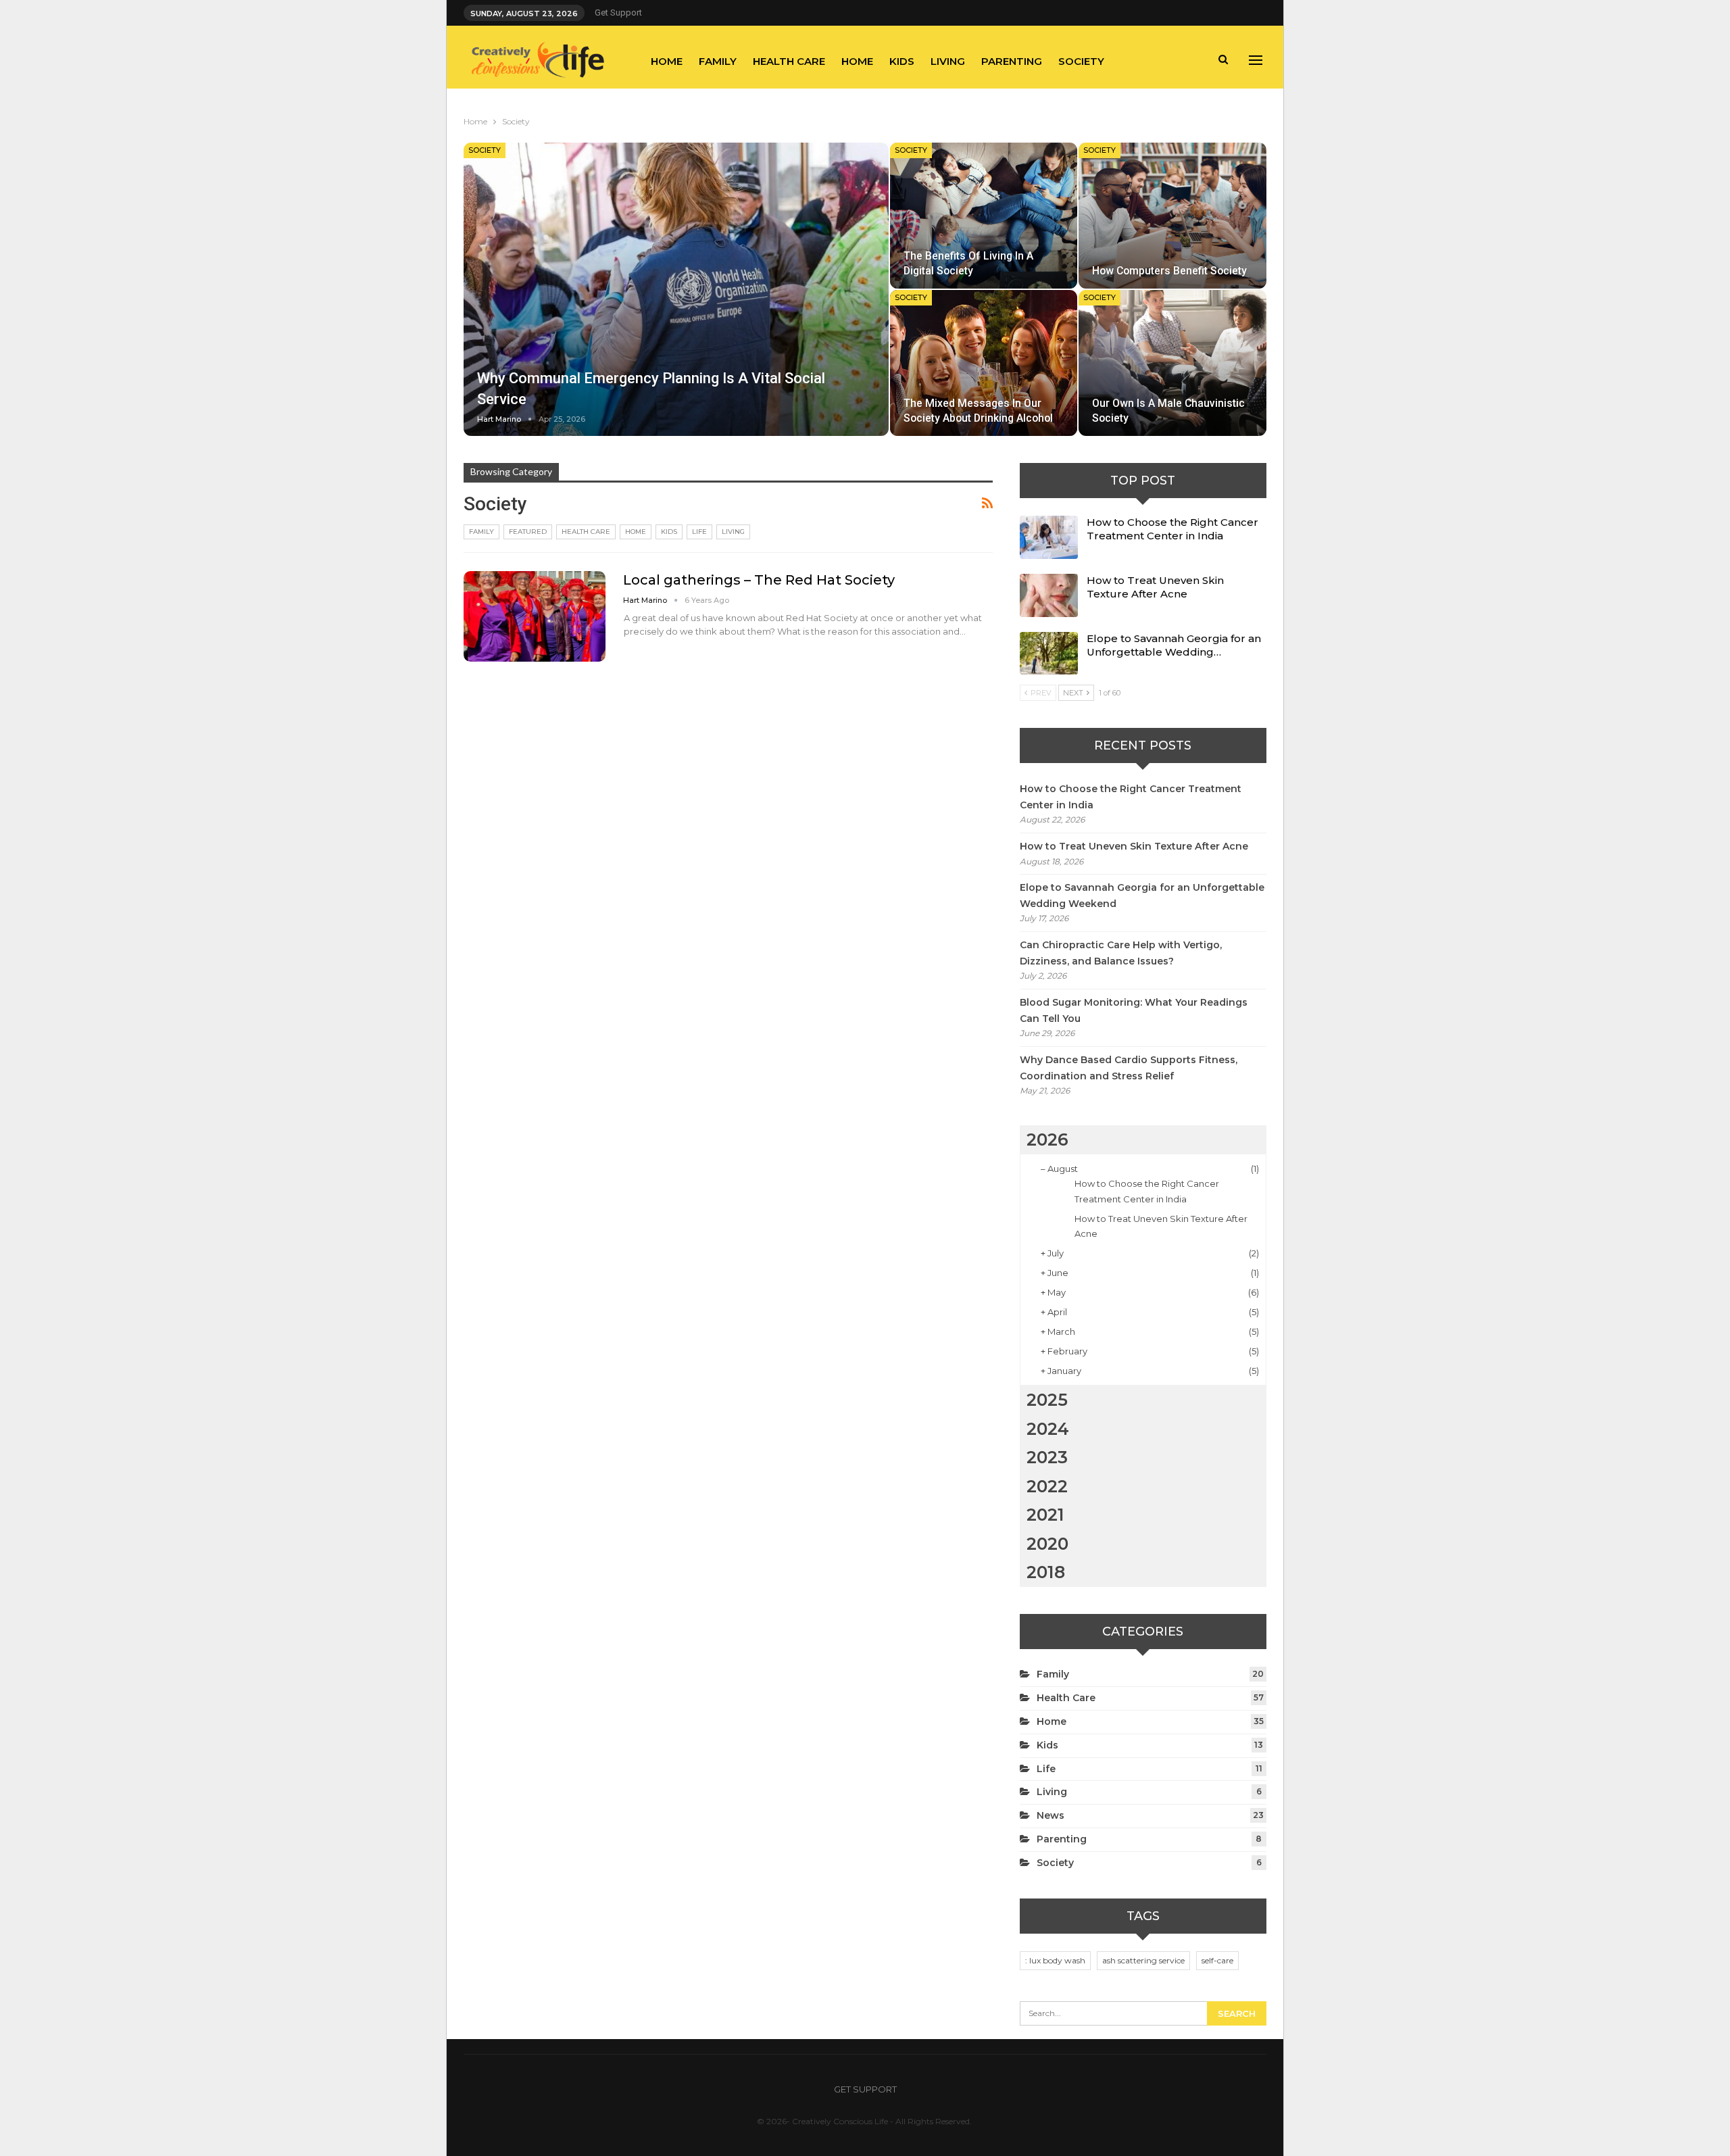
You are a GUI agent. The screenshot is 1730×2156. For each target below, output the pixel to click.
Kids (902, 61)
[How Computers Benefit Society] (1172, 216)
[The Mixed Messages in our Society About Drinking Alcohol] (984, 363)
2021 (1045, 1515)
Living (948, 61)
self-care (1217, 1960)
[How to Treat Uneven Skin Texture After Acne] (1049, 595)
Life (699, 532)
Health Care (789, 61)
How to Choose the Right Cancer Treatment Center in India (1172, 529)
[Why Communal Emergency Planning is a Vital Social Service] (676, 289)
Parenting (1012, 61)
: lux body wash (1055, 1960)
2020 (1047, 1544)
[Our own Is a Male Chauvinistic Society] (1172, 363)
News (1051, 1815)
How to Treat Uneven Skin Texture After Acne (1155, 587)
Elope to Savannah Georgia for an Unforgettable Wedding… (1174, 645)
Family (718, 61)
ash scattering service (1143, 1960)
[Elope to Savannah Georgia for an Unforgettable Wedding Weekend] (1049, 654)
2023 (1047, 1457)
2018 (1046, 1572)
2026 (1047, 1140)
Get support (618, 13)
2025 (1047, 1400)
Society (1081, 61)
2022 (1047, 1486)
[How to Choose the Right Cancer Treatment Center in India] (1049, 537)
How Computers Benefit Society (1169, 271)
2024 (1048, 1429)
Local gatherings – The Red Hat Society (759, 580)
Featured (528, 532)
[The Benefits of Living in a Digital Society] (984, 216)
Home (667, 61)
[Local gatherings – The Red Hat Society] (535, 616)
